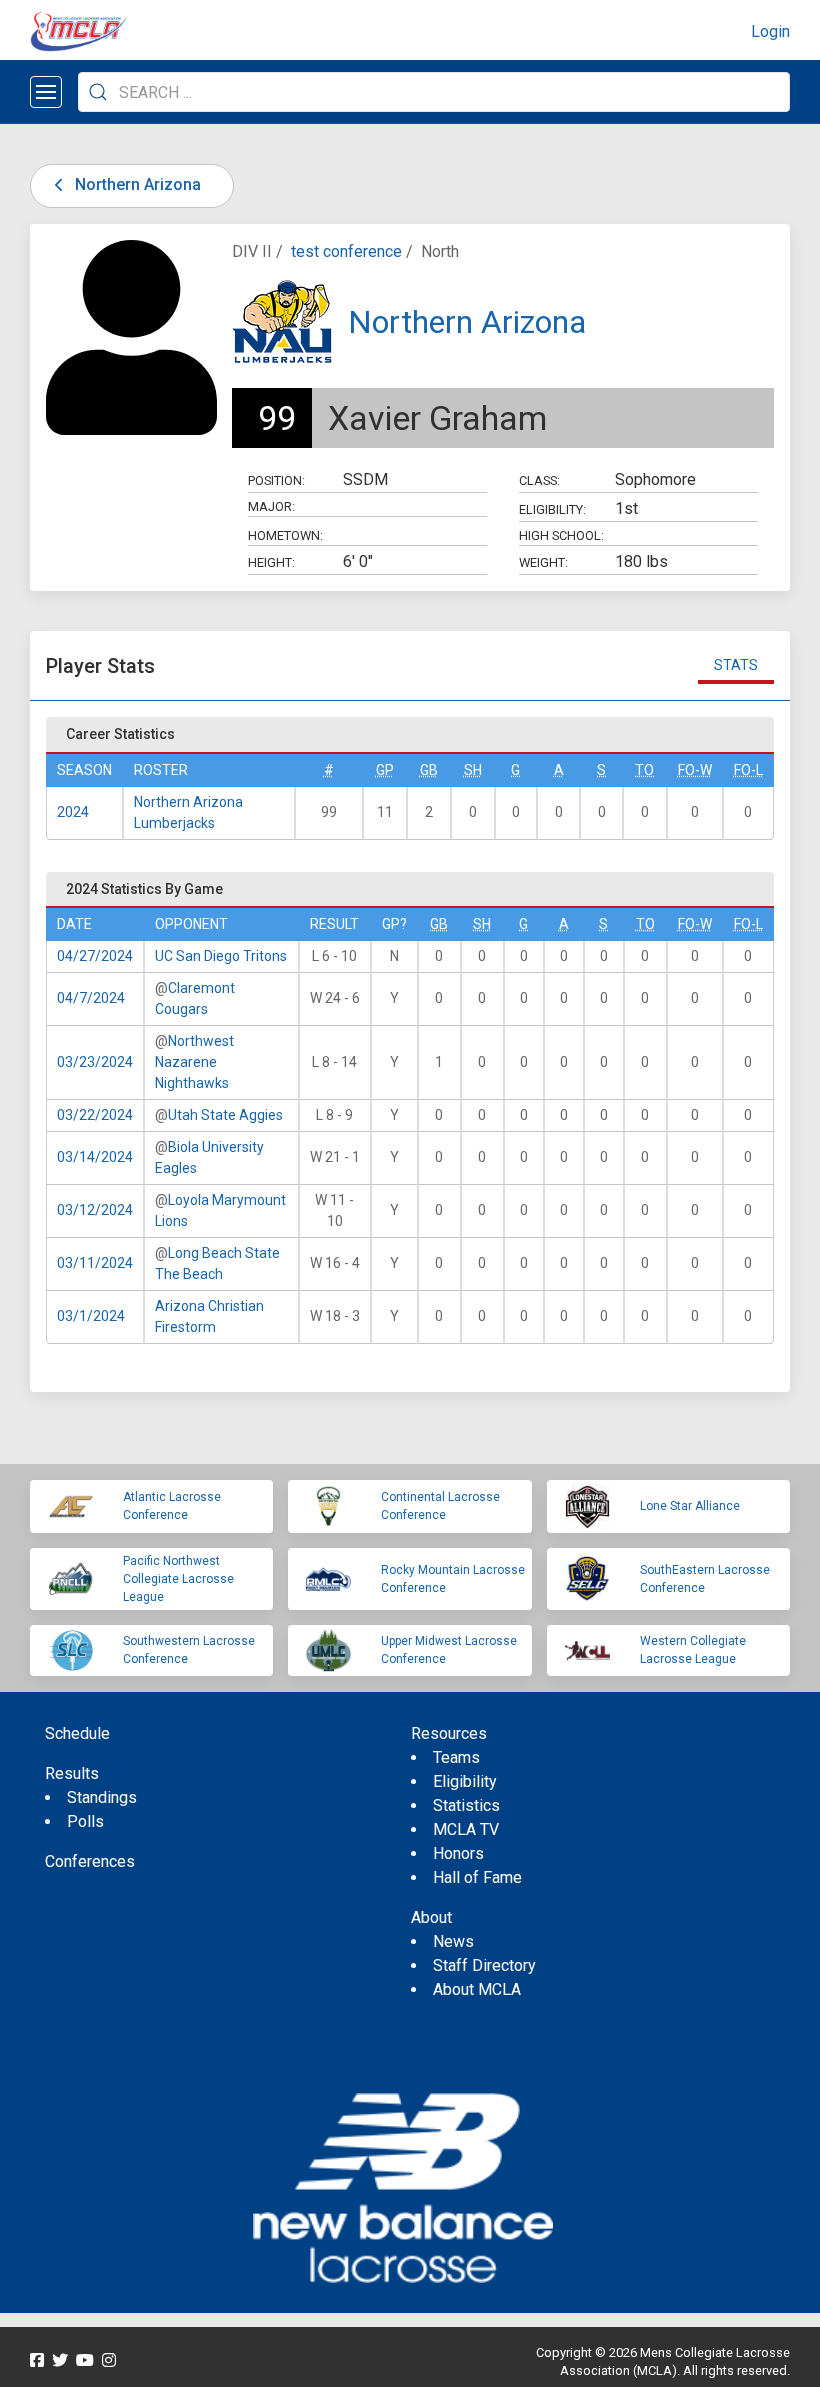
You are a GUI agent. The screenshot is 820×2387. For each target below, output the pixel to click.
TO (644, 770)
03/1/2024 (91, 1316)
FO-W (695, 770)
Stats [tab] (736, 665)
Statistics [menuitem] (466, 1805)
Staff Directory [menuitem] (484, 1965)
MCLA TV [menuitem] (466, 1829)
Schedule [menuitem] (77, 1733)
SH (473, 770)
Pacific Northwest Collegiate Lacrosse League (178, 1579)
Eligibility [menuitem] (465, 1781)
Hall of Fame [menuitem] (477, 1877)
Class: (539, 480)
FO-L (748, 770)
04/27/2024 (95, 956)
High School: (561, 535)
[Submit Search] (98, 92)
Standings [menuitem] (102, 1797)
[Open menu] (46, 92)
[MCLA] (80, 32)
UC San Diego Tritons (221, 956)
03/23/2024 (95, 1062)
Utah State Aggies (225, 1115)
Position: (276, 480)
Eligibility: (552, 509)
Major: (271, 506)
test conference (346, 251)
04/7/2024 (91, 998)
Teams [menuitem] (456, 1757)
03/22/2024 (95, 1115)
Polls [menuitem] (85, 1821)
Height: (271, 562)
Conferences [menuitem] (90, 1861)
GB (429, 770)
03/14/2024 (95, 1157)
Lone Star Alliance (690, 1506)
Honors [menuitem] (458, 1853)
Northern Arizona (136, 184)
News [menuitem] (453, 1941)
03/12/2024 (95, 1210)
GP (385, 770)
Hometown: (285, 535)
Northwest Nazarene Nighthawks (194, 1062)
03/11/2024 (95, 1263)
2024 (73, 812)
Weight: (543, 562)
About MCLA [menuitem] (477, 1989)
